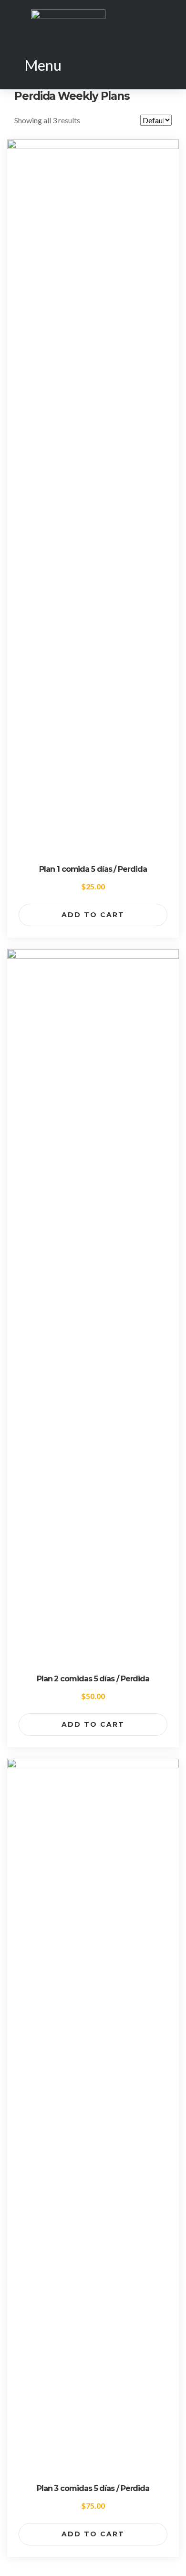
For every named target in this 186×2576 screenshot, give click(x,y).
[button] (37, 65)
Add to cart (93, 915)
